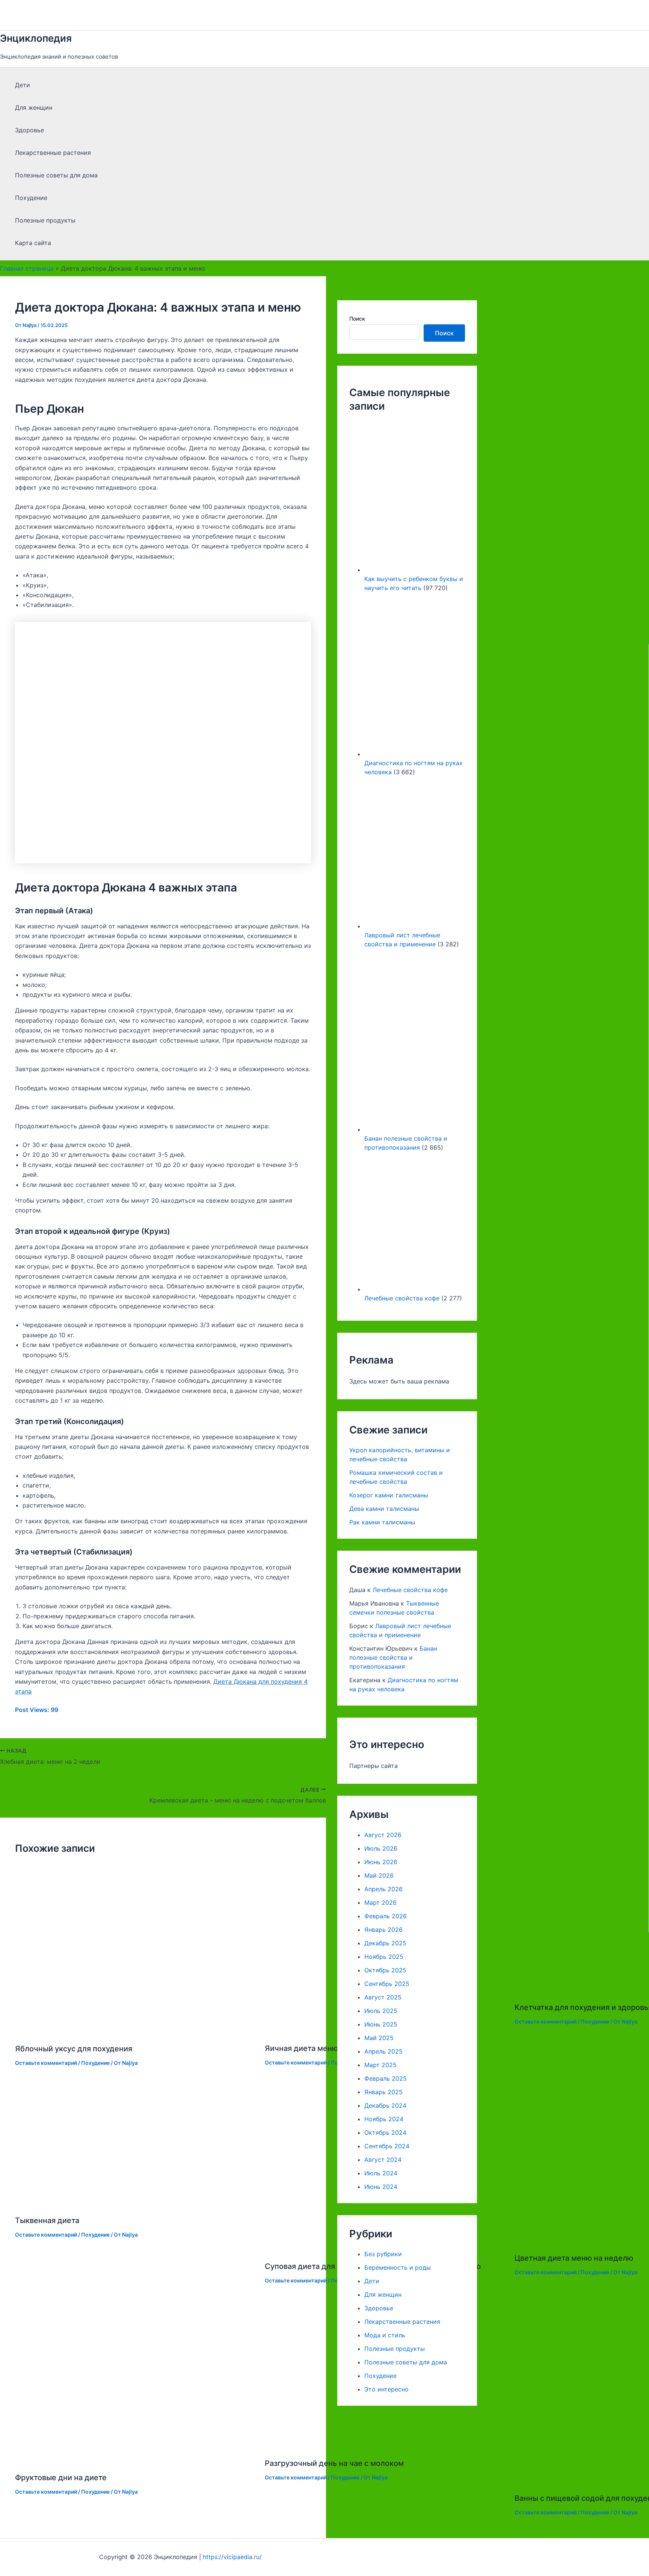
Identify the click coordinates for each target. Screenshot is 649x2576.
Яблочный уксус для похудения (74, 2049)
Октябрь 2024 (385, 2133)
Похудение (31, 198)
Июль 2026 (381, 1848)
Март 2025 (380, 2065)
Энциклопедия (36, 38)
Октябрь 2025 (385, 1970)
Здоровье (29, 130)
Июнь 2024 (381, 2187)
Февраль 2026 (386, 1916)
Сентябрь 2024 (387, 2146)
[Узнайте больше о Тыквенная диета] (135, 2202)
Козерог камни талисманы (389, 1495)
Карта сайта (33, 243)
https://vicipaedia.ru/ (232, 2557)
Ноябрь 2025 (384, 1957)
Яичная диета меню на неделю (322, 2048)
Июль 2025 (381, 2011)
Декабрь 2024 (385, 2105)
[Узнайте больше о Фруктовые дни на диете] (135, 2459)
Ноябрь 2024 (384, 2119)
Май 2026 (379, 1875)
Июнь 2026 (381, 1862)
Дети (23, 85)
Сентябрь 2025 (387, 1984)
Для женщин (34, 107)
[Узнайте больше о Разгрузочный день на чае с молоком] (385, 2445)
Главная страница (27, 268)
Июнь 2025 (381, 2024)
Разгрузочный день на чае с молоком (334, 2463)
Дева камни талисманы (384, 1509)
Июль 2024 (381, 2173)
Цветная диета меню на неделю (574, 2258)
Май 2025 (379, 2038)
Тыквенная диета (47, 2220)
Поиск (357, 319)
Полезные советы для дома (56, 175)
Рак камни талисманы (382, 1523)
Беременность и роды (398, 2267)
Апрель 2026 (383, 1889)
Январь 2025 (383, 2092)
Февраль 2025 (386, 2078)
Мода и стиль (385, 2335)
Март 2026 (380, 1902)
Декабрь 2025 (385, 1943)
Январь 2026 (383, 1930)
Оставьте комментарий (46, 2063)
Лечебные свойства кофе (402, 1299)
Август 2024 (383, 2160)
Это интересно (386, 2389)
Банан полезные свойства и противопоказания (393, 1657)
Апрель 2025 (383, 2051)
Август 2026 (383, 1835)
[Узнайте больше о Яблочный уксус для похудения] (135, 2030)
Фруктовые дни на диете (61, 2478)
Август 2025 (383, 1997)
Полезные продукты (45, 220)
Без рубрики (383, 2254)
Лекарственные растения (53, 153)
